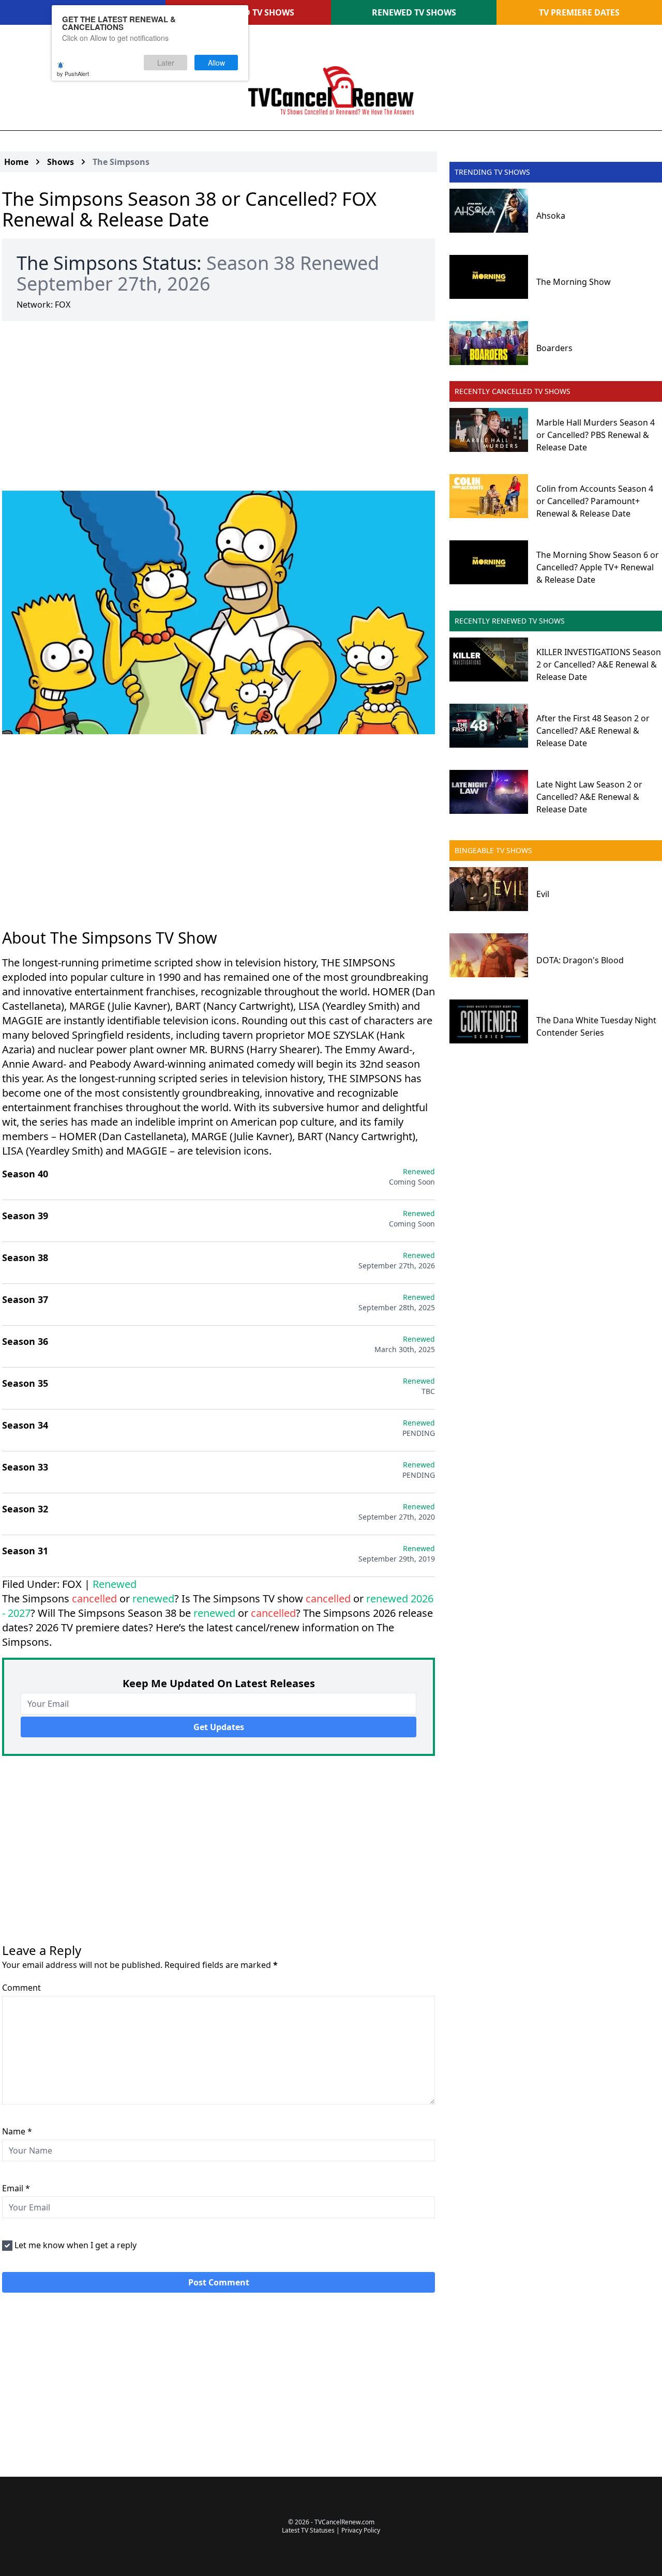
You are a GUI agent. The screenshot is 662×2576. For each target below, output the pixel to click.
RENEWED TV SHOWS (414, 12)
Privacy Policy (361, 2530)
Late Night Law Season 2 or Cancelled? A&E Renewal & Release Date (589, 797)
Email (16, 2188)
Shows (61, 162)
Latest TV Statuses (308, 2530)
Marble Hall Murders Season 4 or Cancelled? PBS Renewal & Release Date (596, 435)
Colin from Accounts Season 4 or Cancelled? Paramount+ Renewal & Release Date (595, 501)
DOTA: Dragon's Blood (580, 960)
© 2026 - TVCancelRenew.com (331, 2522)
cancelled (94, 1598)
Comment (21, 1988)
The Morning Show (574, 282)
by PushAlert (73, 73)
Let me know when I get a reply (76, 2245)
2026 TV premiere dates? (94, 1627)
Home (16, 162)
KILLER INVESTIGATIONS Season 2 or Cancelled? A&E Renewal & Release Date (599, 664)
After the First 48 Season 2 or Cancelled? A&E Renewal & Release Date (593, 731)
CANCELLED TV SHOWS (249, 12)
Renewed (115, 1584)
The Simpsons (121, 162)
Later (166, 63)
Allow (216, 63)
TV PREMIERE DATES (579, 12)
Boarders (554, 348)
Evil (543, 894)
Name (17, 2131)
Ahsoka (551, 216)
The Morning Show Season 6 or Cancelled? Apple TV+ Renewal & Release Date (598, 567)
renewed (153, 1598)
